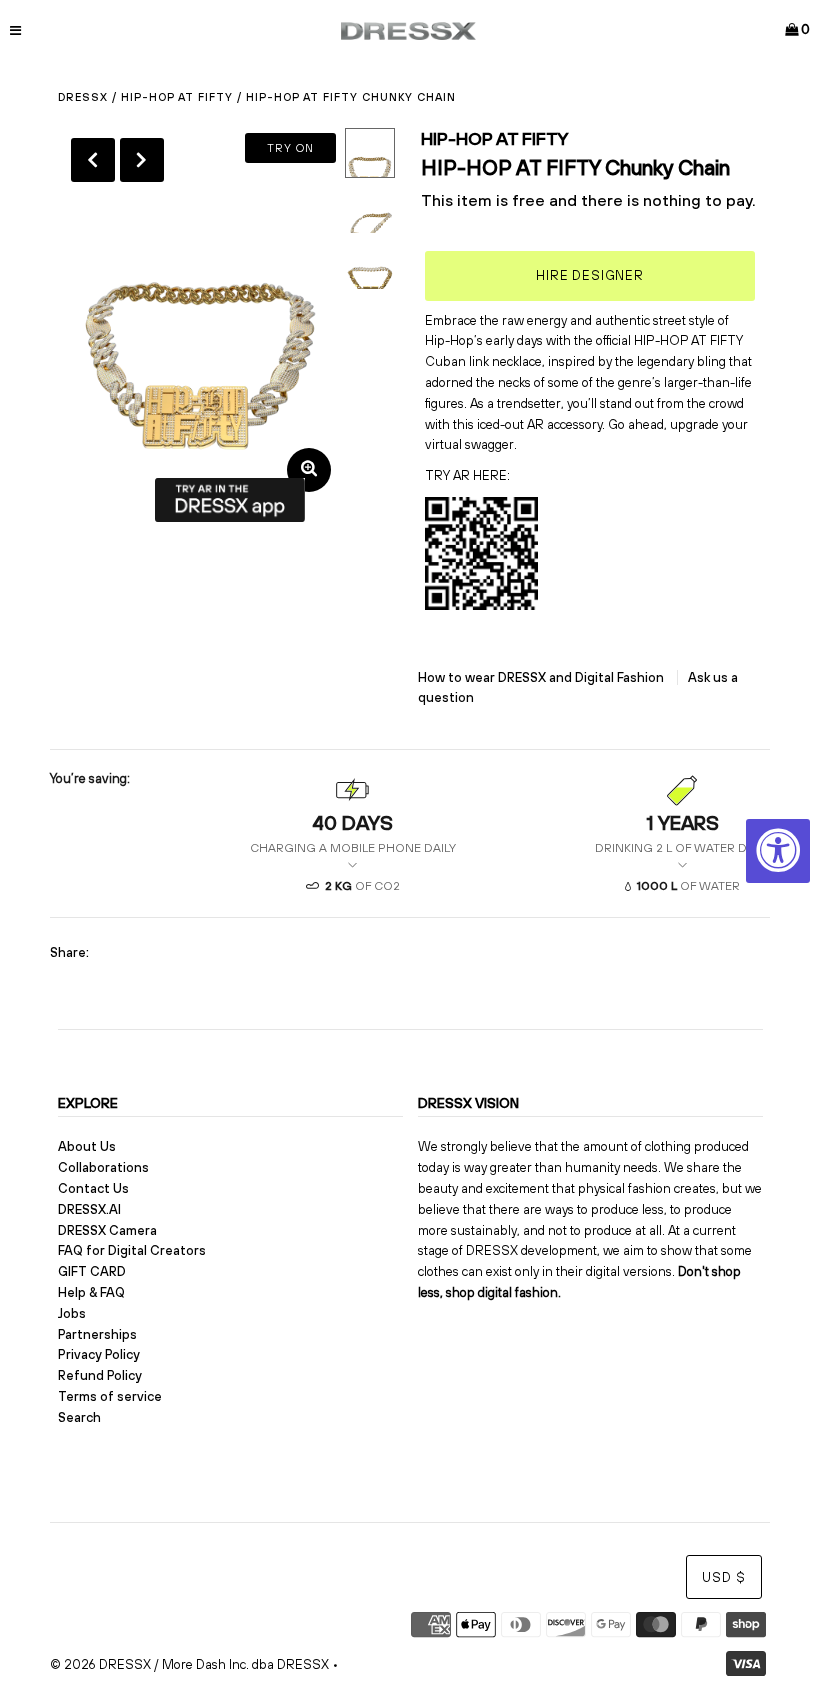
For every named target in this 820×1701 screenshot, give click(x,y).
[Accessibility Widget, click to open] (778, 851)
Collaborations (103, 1167)
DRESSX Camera (107, 1230)
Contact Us (93, 1188)
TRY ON (290, 148)
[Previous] (93, 160)
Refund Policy (100, 1375)
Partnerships (97, 1334)
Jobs (72, 1313)
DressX (83, 97)
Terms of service (110, 1396)
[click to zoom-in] (309, 470)
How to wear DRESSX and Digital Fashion (542, 677)
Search (79, 1417)
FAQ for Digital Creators (132, 1250)
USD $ (724, 1577)
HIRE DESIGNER (590, 275)
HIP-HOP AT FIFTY (177, 97)
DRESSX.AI (89, 1209)
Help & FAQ (91, 1292)
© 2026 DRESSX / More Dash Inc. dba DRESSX (189, 1664)
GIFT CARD (92, 1271)
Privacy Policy (99, 1354)
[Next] (142, 160)
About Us (87, 1146)
